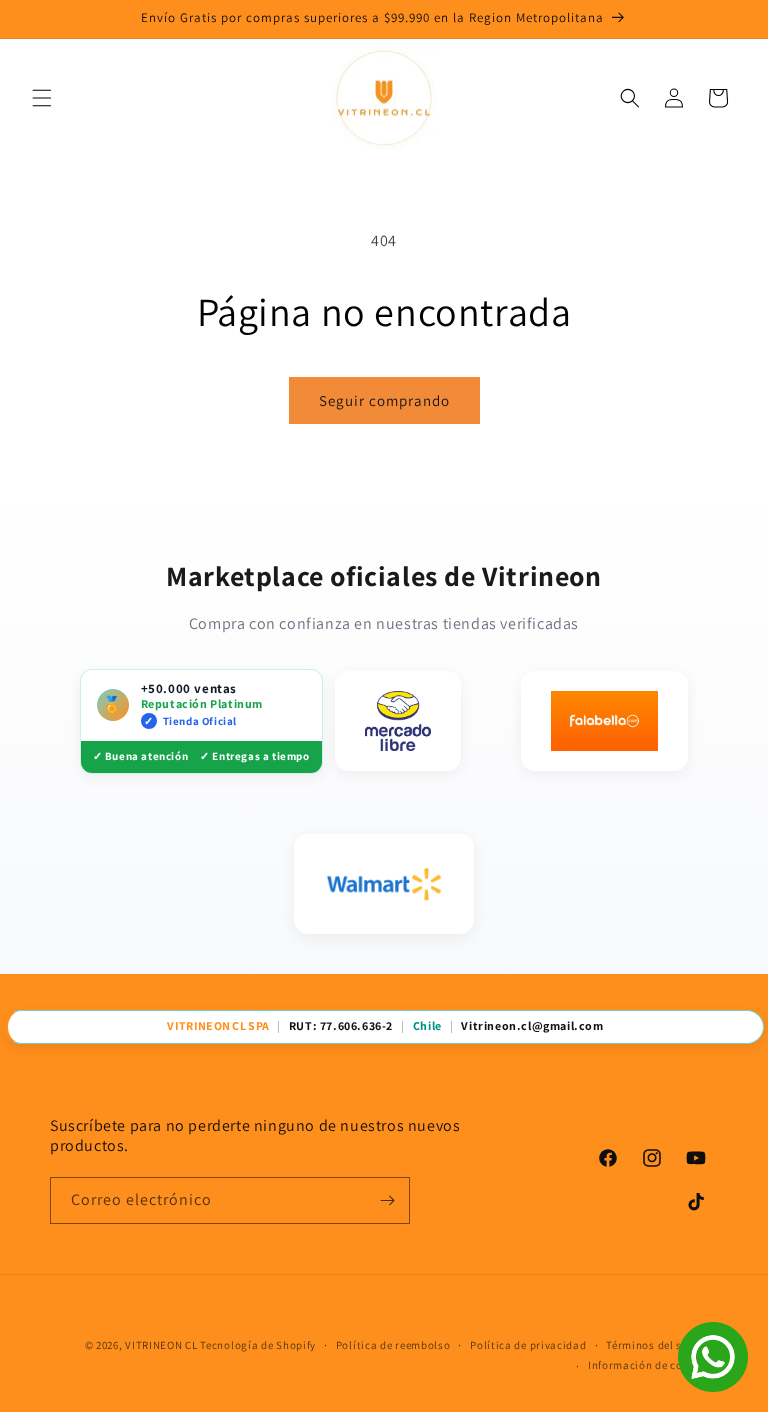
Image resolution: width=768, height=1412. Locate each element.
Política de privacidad (528, 1345)
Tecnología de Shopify (258, 1345)
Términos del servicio (662, 1345)
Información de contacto (653, 1365)
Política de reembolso (393, 1345)
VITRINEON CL (161, 1345)
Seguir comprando (384, 400)
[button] (42, 98)
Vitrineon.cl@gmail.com (532, 1026)
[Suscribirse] (387, 1200)
